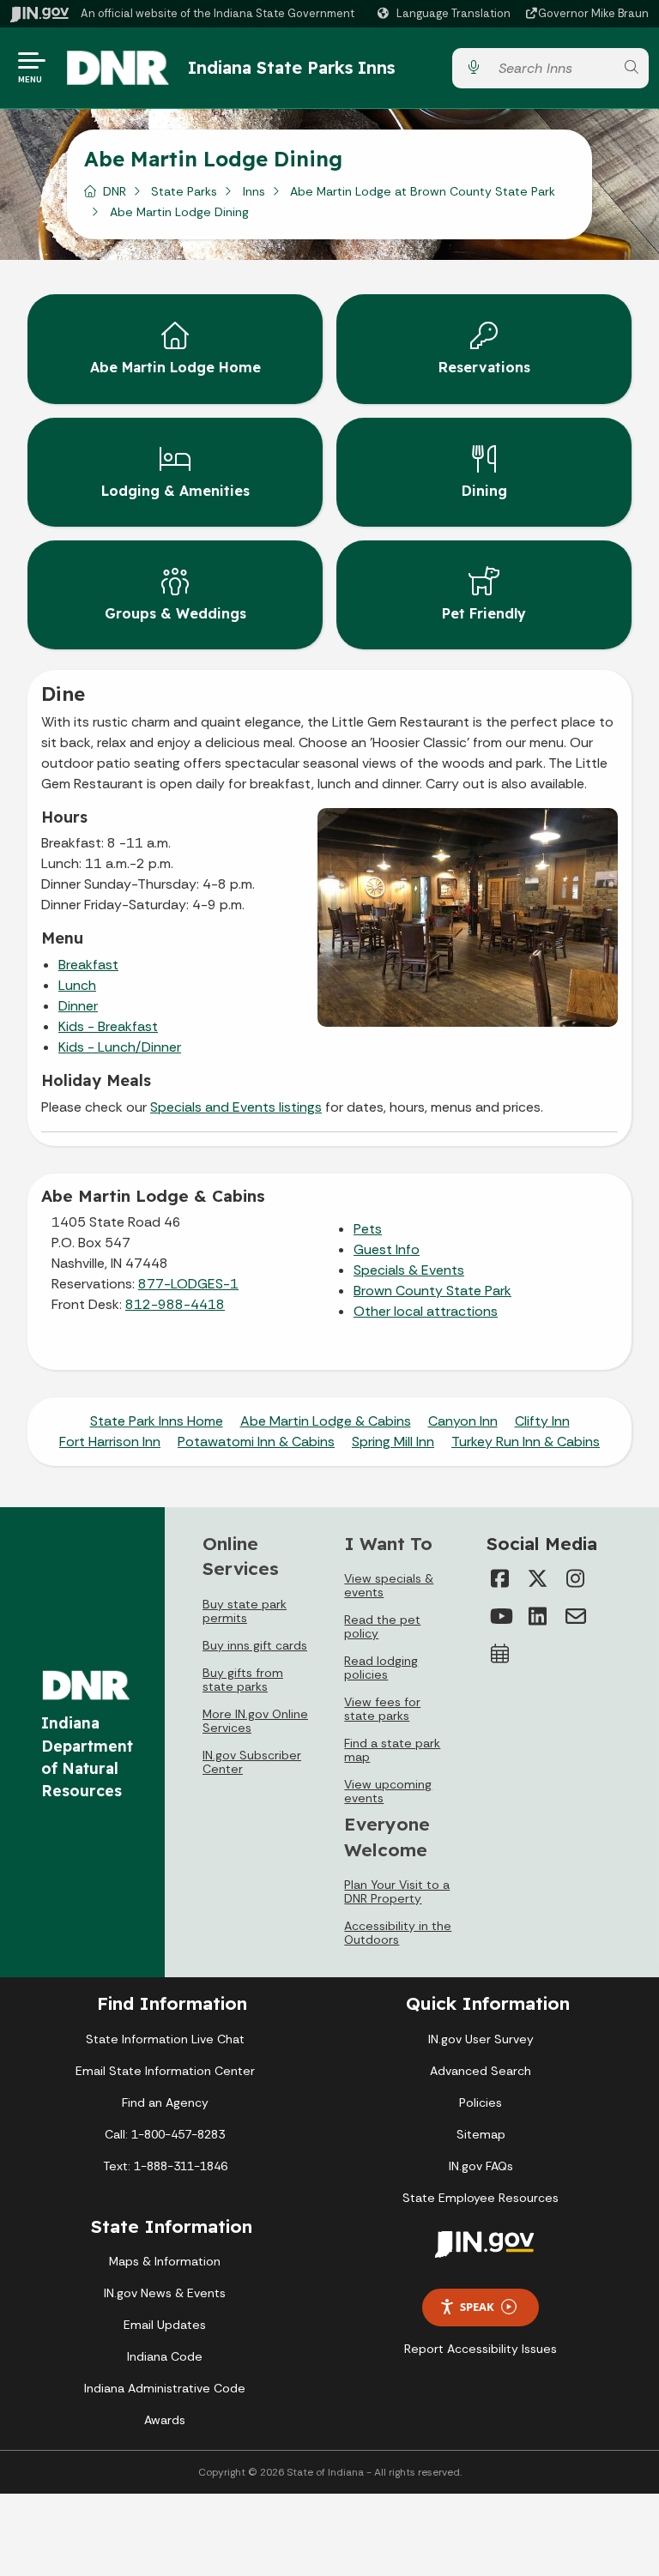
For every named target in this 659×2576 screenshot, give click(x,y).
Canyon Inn (463, 1421)
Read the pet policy (382, 1626)
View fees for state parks (382, 1709)
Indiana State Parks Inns (291, 67)
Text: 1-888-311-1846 (165, 2166)
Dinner (78, 1006)
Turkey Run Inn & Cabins (526, 1442)
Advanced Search (481, 2071)
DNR (115, 191)
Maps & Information (165, 2261)
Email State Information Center (165, 2071)
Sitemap (481, 2134)
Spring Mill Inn (393, 1442)
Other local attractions (426, 1311)
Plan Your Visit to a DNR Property (397, 1891)
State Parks (184, 191)
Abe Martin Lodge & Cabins (326, 1421)
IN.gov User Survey (481, 2039)
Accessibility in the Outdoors (398, 1933)
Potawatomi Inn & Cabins (256, 1442)
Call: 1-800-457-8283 (165, 2134)
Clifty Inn (542, 1421)
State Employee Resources (481, 2198)
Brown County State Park (432, 1291)
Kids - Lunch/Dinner (120, 1047)
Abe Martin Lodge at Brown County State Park (423, 191)
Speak (477, 2307)
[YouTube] (500, 1616)
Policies (481, 2102)
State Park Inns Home (157, 1421)
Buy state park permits (245, 1611)
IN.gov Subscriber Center (252, 1762)
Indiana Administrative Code (165, 2388)
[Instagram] (576, 1578)
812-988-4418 (175, 1304)
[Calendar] (500, 1654)
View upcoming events (388, 1791)
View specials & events (389, 1585)
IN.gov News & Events (165, 2293)
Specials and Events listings (236, 1107)
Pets (368, 1229)
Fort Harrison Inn (110, 1442)
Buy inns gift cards (255, 1645)
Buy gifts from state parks (243, 1680)
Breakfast (88, 965)
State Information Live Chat (165, 2039)
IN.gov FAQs (481, 2166)
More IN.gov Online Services (255, 1721)
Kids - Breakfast (108, 1026)
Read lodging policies (381, 1668)
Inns (254, 191)
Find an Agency (165, 2102)
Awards (165, 2420)
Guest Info (387, 1249)
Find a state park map (392, 1750)
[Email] (576, 1616)
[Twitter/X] (538, 1578)
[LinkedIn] (538, 1616)
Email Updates (165, 2325)
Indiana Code (165, 2356)
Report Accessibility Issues (481, 2349)
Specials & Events (409, 1270)
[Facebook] (500, 1578)
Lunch (77, 985)
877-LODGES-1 (188, 1284)
